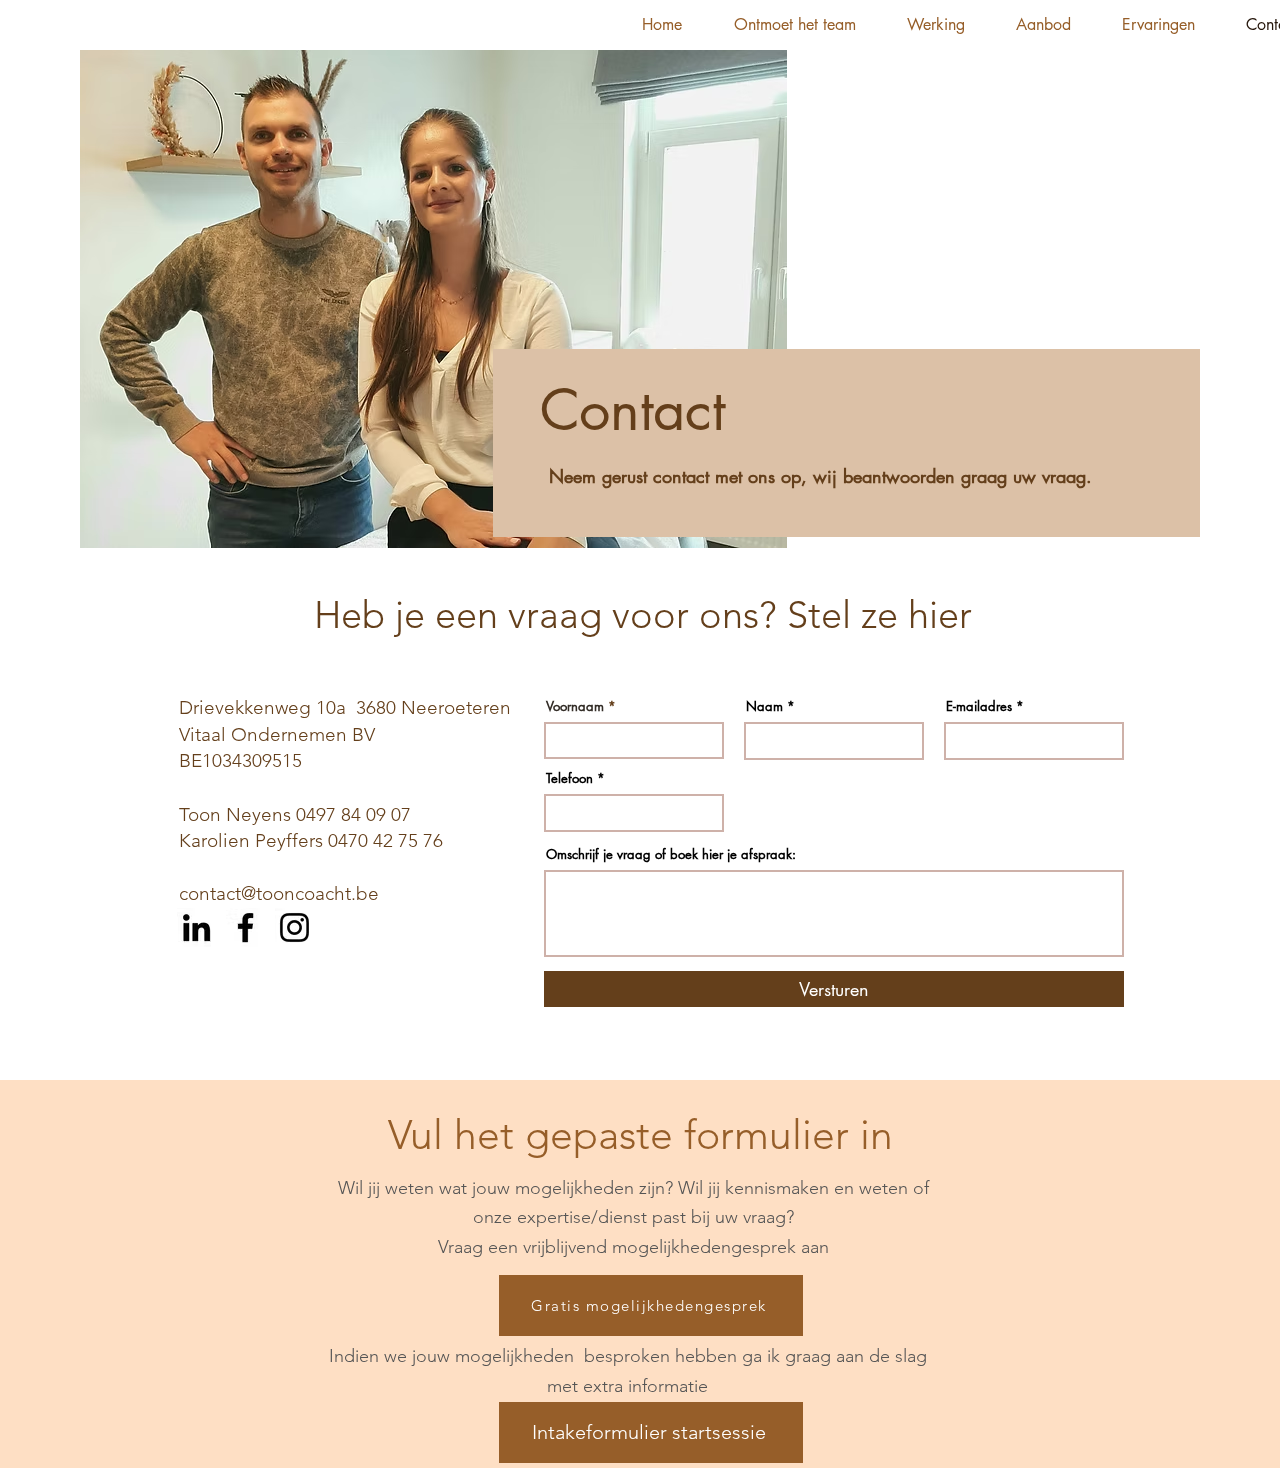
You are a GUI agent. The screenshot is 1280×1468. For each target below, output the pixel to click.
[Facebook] (245, 927)
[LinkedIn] (196, 927)
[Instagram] (294, 927)
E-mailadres (979, 706)
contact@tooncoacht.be (279, 893)
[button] (794, 25)
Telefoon (569, 778)
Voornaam (575, 706)
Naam (764, 706)
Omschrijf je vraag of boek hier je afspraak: (671, 854)
